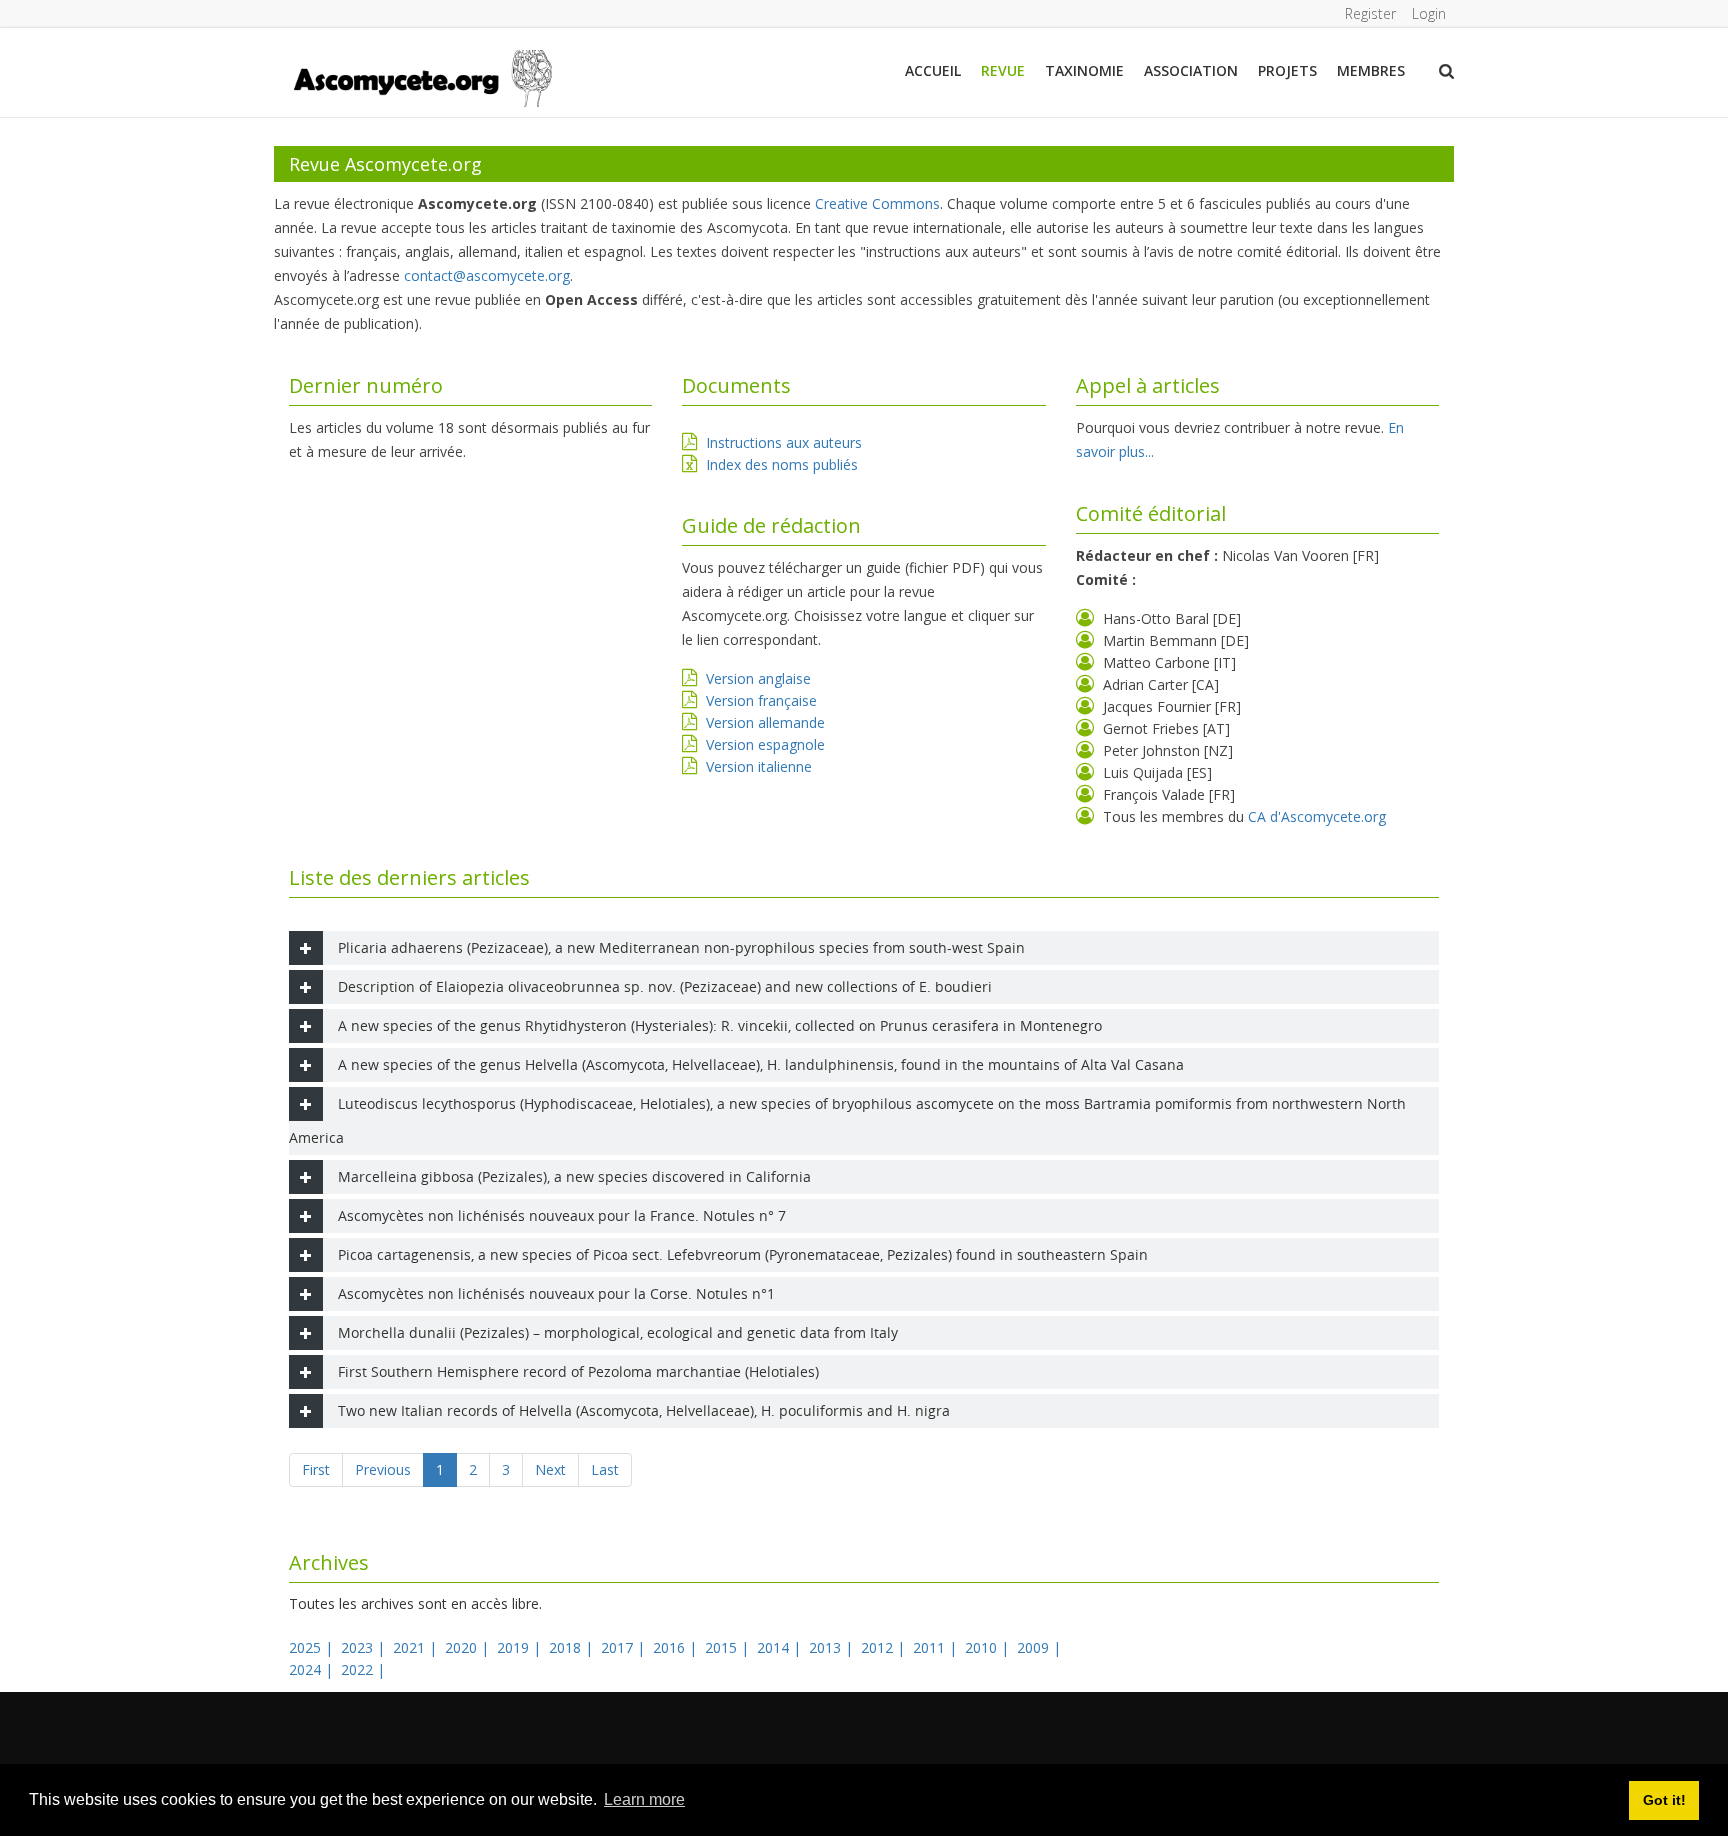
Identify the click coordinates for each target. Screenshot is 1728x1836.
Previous (383, 1469)
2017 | (625, 1647)
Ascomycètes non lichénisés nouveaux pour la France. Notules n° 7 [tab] (562, 1215)
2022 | (365, 1669)
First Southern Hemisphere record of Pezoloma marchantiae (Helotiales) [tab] (578, 1371)
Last (605, 1469)
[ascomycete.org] (421, 76)
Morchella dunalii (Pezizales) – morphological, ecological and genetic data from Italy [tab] (618, 1332)
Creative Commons (877, 203)
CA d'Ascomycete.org (1317, 816)
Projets (1287, 70)
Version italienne (759, 766)
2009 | (1041, 1647)
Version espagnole (765, 744)
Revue (1003, 70)
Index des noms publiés (782, 464)
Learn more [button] (644, 1799)
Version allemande (765, 722)
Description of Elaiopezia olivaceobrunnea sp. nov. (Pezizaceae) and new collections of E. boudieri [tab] (665, 986)
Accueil (933, 70)
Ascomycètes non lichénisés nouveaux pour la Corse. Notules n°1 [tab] (556, 1293)
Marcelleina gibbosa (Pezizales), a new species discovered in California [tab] (574, 1176)
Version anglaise (758, 678)
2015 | (729, 1647)
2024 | (313, 1669)
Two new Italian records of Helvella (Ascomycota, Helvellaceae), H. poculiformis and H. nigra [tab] (644, 1410)
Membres (1371, 70)
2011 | (937, 1647)
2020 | (469, 1647)
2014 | (781, 1647)
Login (1429, 13)
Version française (761, 700)
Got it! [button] (1664, 1800)
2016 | (677, 1647)
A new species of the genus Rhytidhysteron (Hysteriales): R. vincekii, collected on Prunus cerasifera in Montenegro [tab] (720, 1025)
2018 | (573, 1647)
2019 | (521, 1647)
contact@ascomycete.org (487, 275)
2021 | (417, 1647)
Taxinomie (1084, 70)
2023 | (365, 1647)
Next (550, 1469)
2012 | (885, 1647)
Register (1370, 13)
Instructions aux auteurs (784, 442)
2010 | (989, 1647)
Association (1191, 70)
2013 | (833, 1647)
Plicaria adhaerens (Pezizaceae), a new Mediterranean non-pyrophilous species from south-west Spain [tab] (681, 947)
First (316, 1469)
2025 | (313, 1647)
